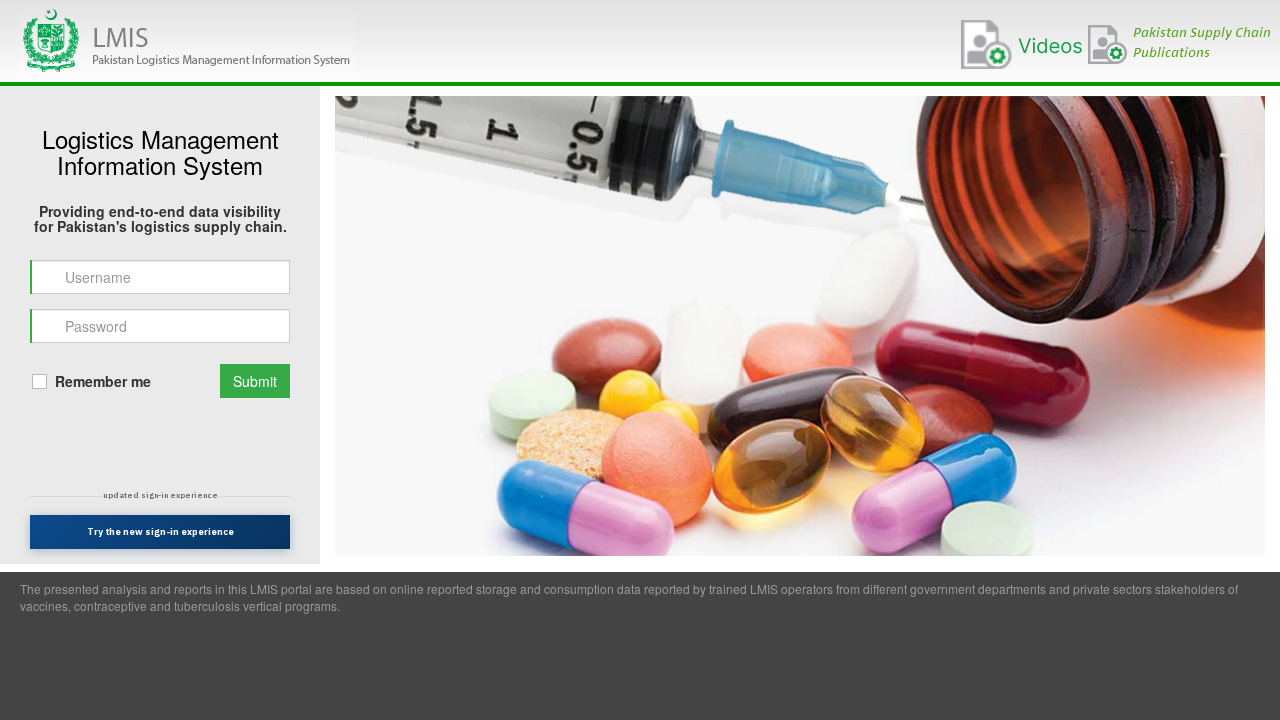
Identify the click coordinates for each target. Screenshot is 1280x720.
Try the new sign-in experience (160, 531)
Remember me (101, 381)
